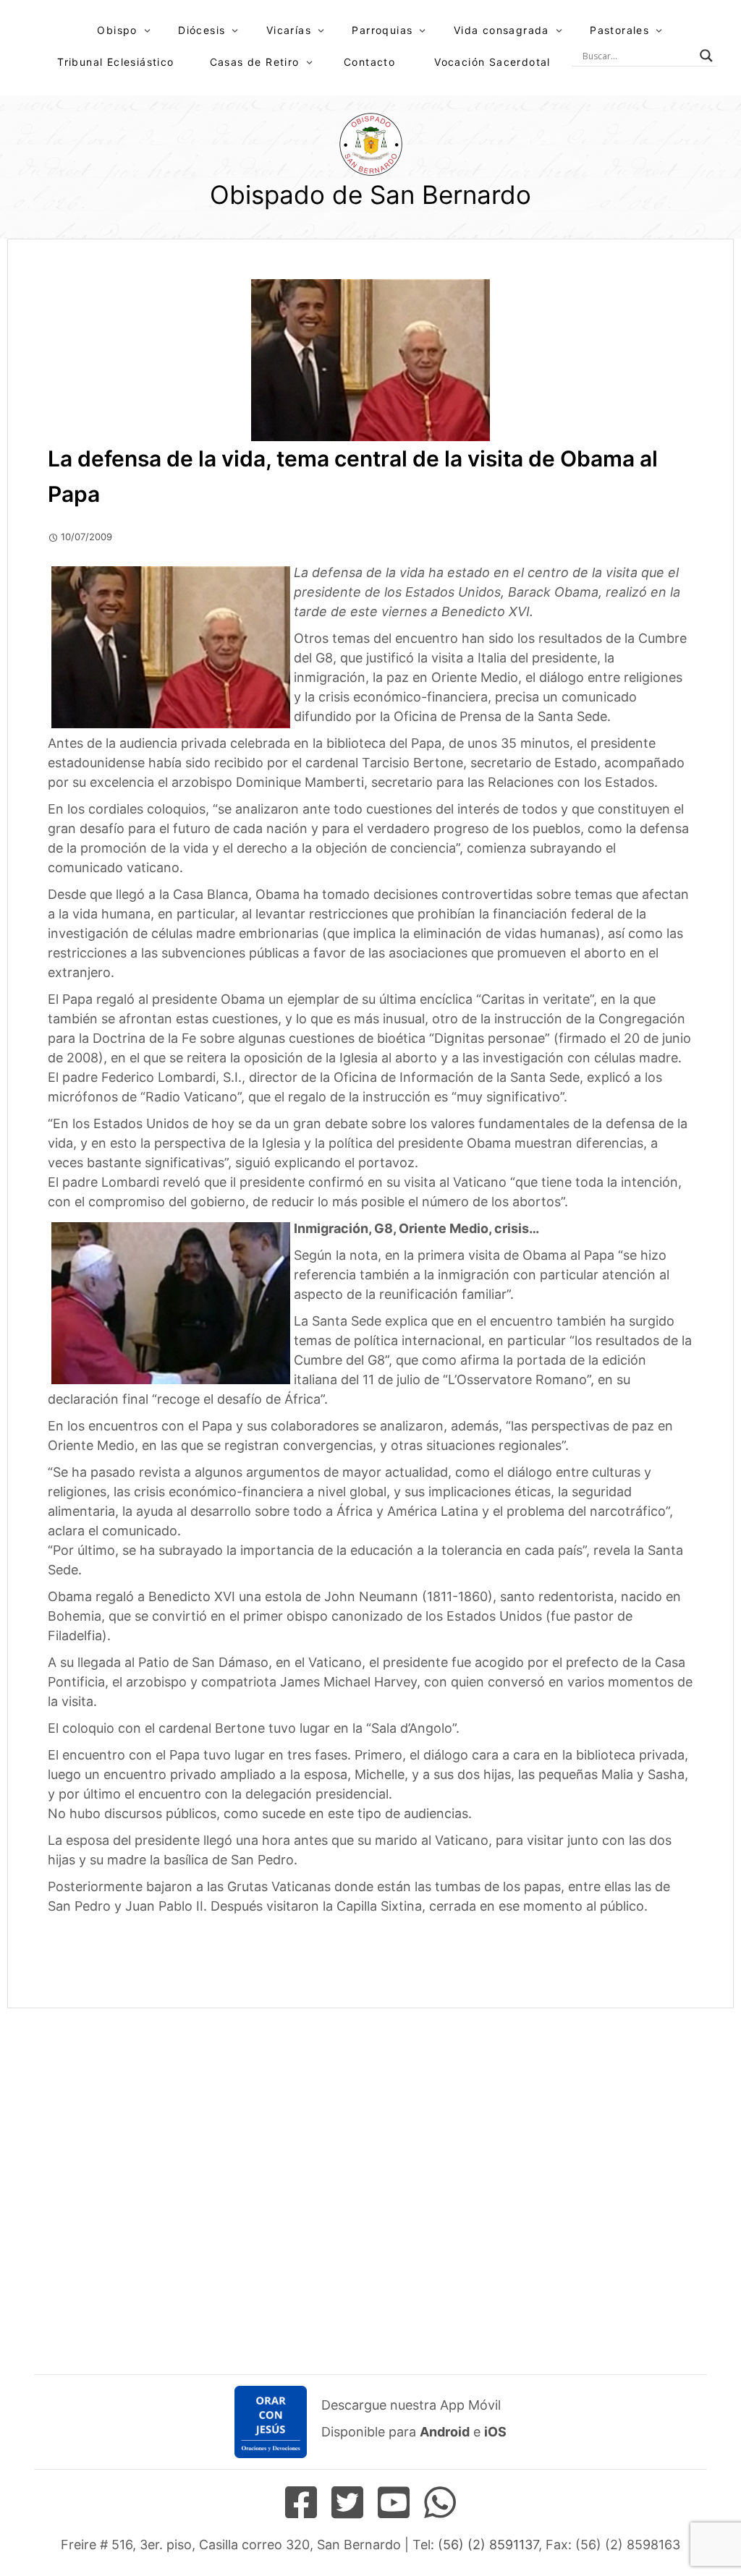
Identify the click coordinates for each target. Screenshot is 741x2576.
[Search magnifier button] (706, 56)
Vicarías (289, 30)
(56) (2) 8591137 (488, 2545)
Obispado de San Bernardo (370, 195)
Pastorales (619, 30)
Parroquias (382, 30)
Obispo (117, 30)
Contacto (369, 62)
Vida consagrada (501, 30)
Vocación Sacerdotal (492, 62)
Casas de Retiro (255, 62)
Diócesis (202, 30)
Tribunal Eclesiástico (115, 62)
